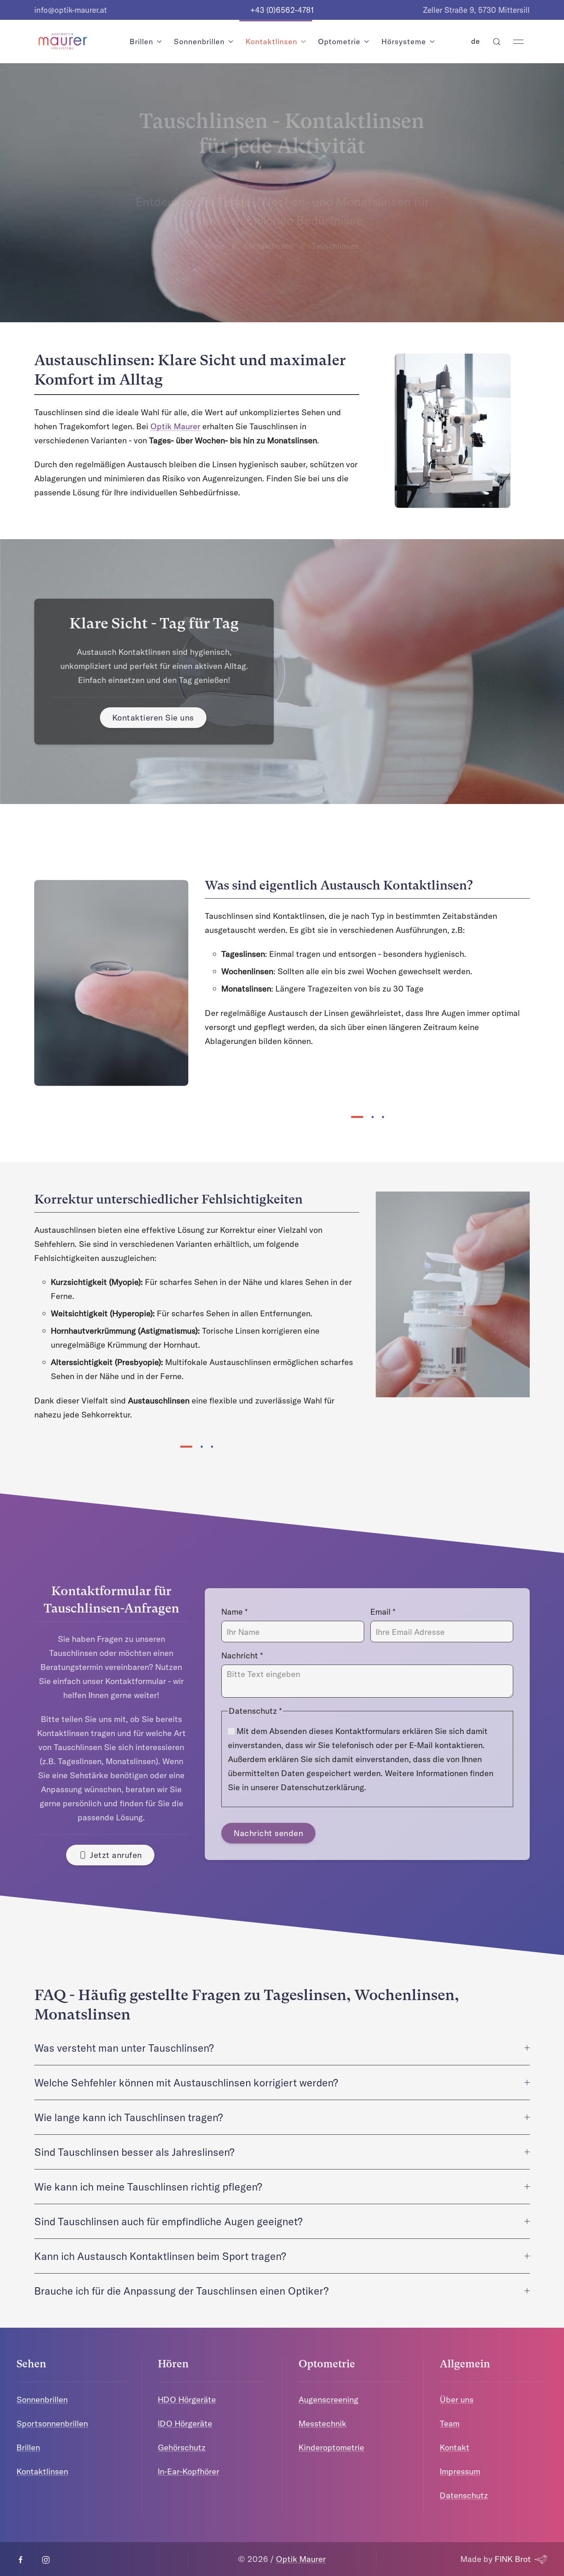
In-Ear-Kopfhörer (188, 2471)
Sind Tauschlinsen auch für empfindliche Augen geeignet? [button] (168, 2221)
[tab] (357, 1117)
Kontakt (455, 2447)
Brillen (28, 2447)
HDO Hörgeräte (187, 2399)
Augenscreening (328, 2399)
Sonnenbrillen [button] (199, 41)
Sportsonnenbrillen (52, 2423)
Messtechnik (322, 2423)
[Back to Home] (62, 42)
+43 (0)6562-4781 (282, 10)
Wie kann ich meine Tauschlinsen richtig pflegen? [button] (148, 2187)
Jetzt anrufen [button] (116, 1855)
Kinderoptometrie (331, 2447)
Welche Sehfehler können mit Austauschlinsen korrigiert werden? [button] (186, 2082)
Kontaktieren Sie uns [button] (153, 717)
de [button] (476, 41)
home (215, 246)
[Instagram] (46, 2560)
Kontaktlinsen (268, 246)
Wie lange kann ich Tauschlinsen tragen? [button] (129, 2117)
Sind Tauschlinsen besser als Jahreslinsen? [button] (134, 2152)
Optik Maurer (175, 426)
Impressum (460, 2471)
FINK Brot (513, 2559)
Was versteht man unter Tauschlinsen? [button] (124, 2048)
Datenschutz (464, 2495)
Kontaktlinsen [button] (271, 41)
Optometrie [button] (339, 41)
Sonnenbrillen (42, 2399)
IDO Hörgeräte (185, 2423)
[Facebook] (21, 2560)
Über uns (457, 2399)
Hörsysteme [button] (404, 41)
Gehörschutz (182, 2447)
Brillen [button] (141, 41)
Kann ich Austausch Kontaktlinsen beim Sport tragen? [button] (160, 2256)
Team (450, 2423)
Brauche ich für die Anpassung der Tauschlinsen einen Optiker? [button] (181, 2291)
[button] (497, 42)
